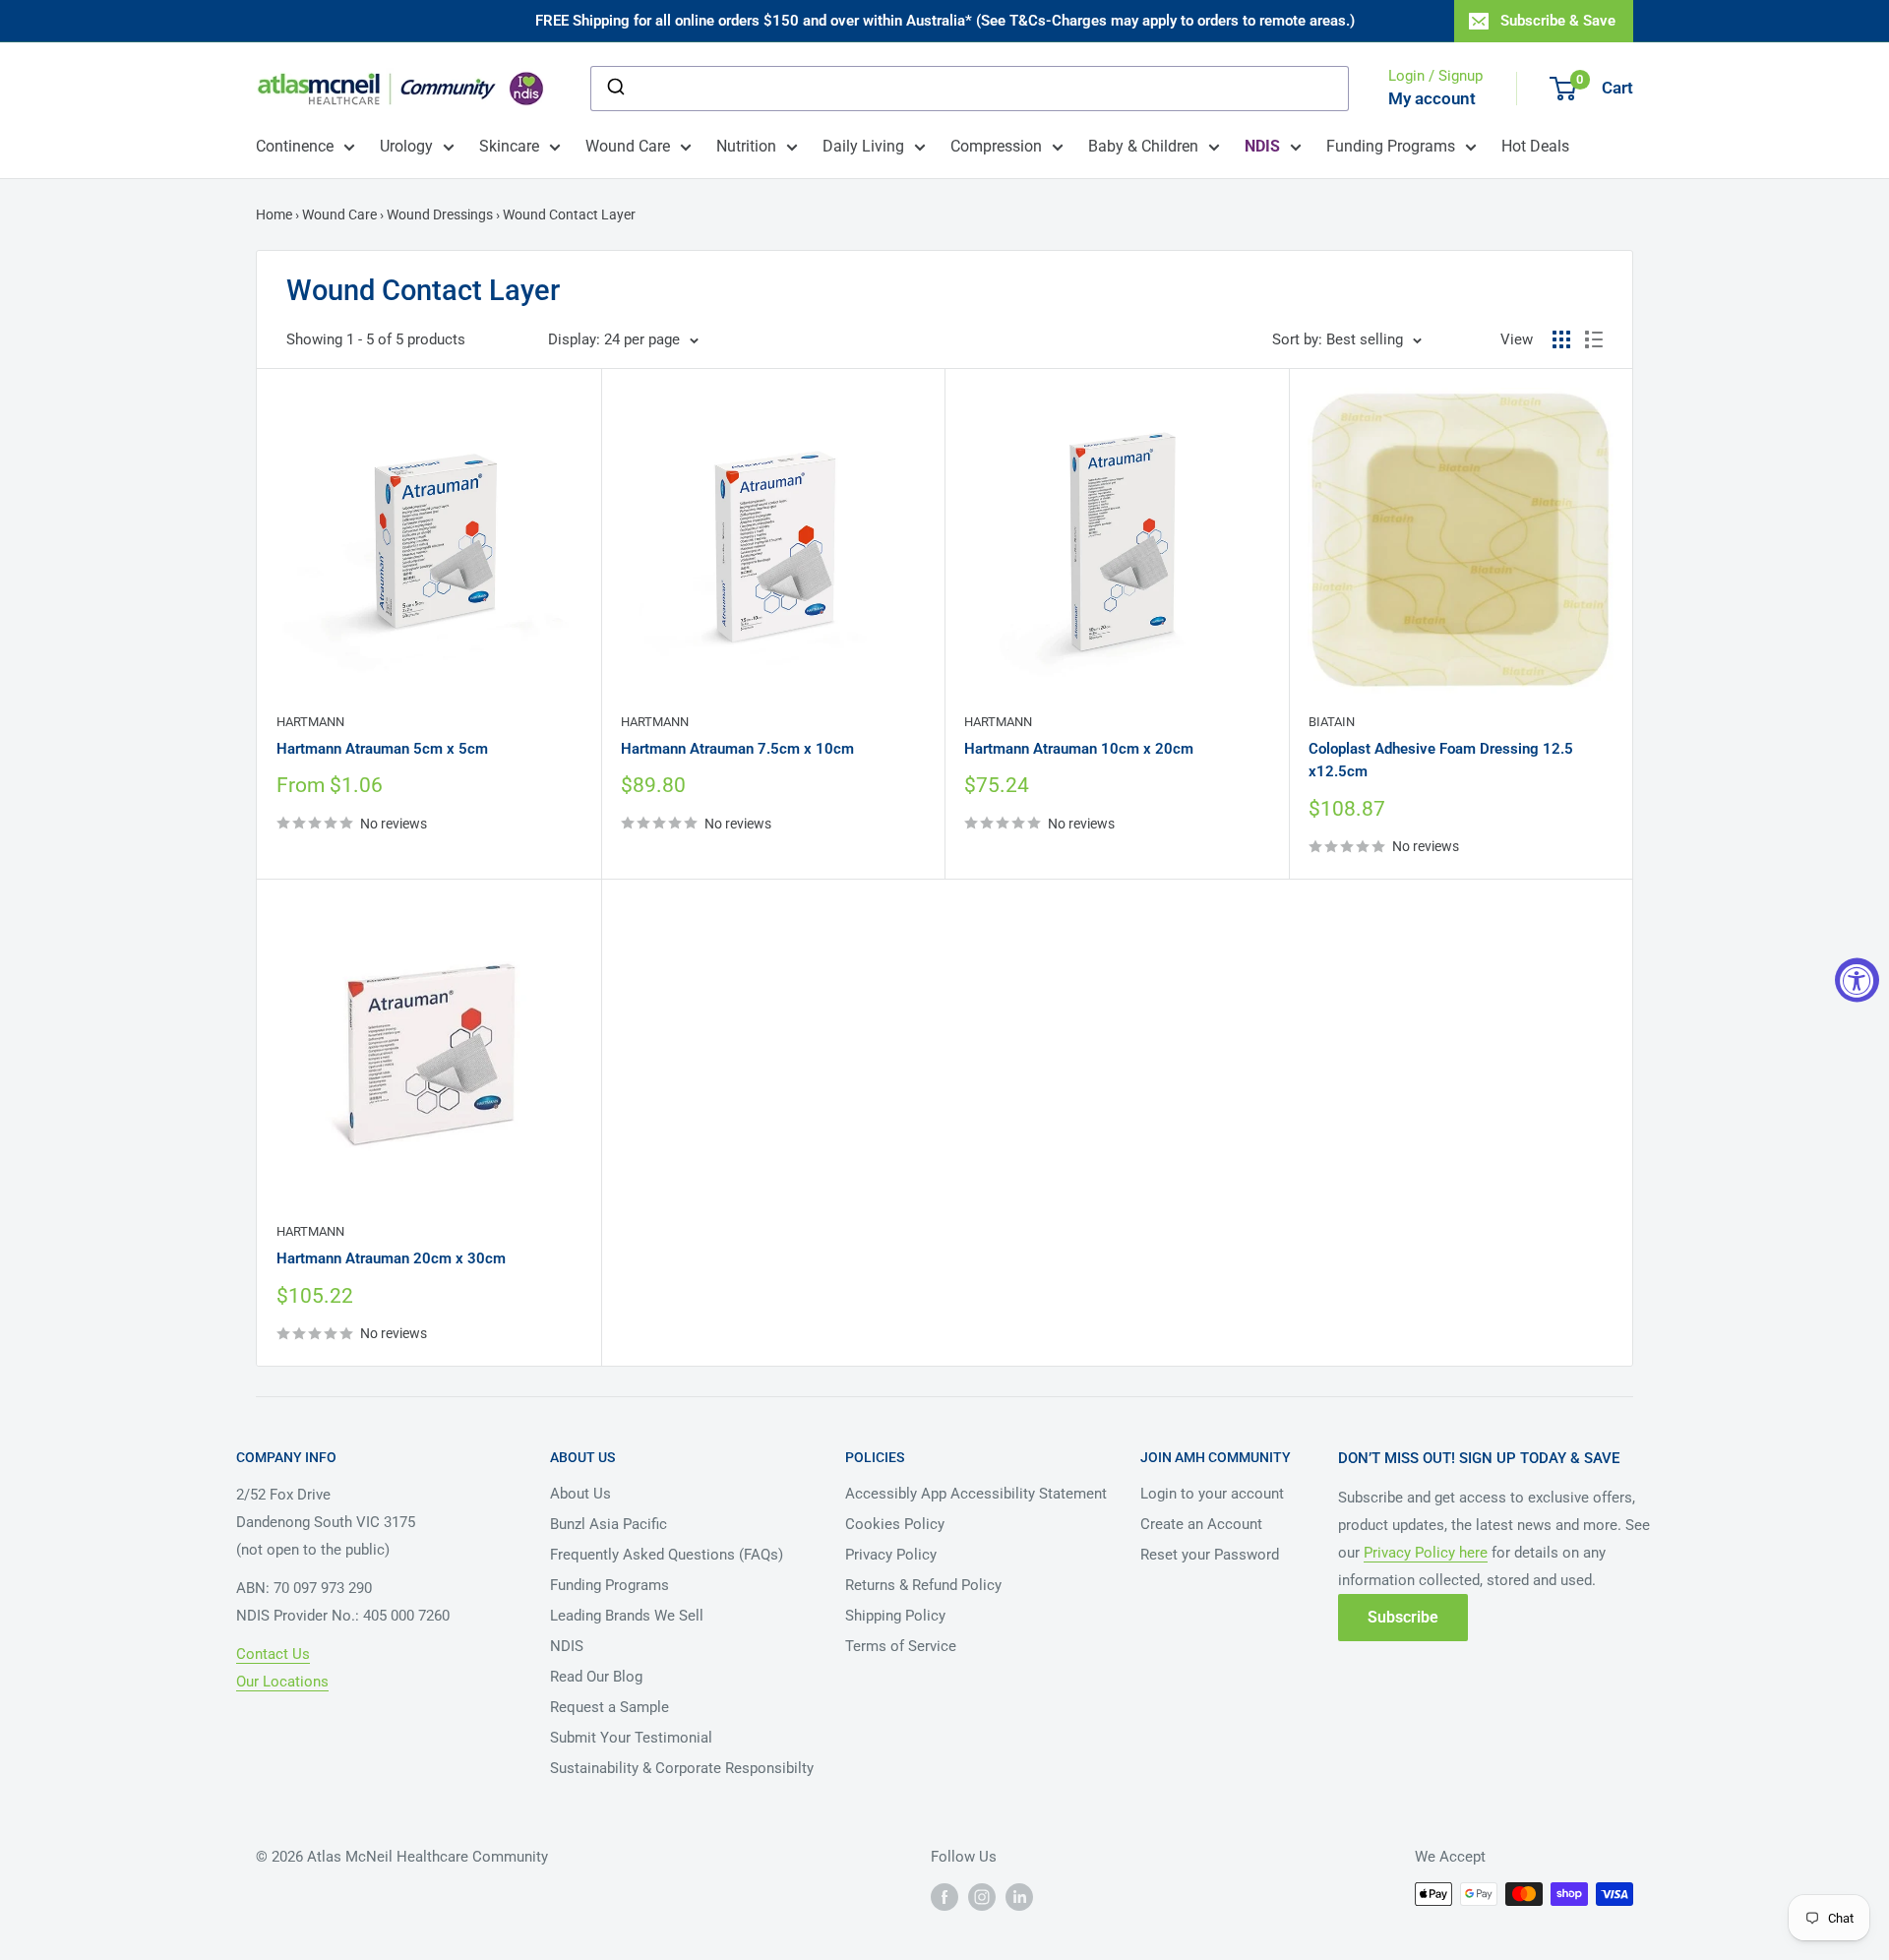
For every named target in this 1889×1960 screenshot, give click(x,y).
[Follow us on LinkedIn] (1019, 1896)
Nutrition (746, 146)
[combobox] (970, 89)
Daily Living (863, 146)
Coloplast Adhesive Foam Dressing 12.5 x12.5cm (1441, 760)
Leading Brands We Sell (627, 1616)
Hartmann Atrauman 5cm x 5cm (382, 749)
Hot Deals (1535, 146)
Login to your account (1212, 1494)
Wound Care (628, 146)
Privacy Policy (891, 1555)
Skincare (509, 146)
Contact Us (273, 1654)
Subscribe (1403, 1617)
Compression (996, 146)
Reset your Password (1210, 1555)
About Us (580, 1494)
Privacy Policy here (1426, 1553)
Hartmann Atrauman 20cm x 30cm (391, 1258)
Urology (406, 146)
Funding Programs (1391, 146)
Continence (295, 146)
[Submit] (614, 89)
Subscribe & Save (1558, 21)
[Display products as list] (1594, 339)
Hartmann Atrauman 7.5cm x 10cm (737, 749)
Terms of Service (901, 1646)
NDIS (567, 1646)
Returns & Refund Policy (923, 1585)
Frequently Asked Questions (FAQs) (667, 1555)
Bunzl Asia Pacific (609, 1524)
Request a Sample (609, 1707)
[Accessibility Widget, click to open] (1857, 980)
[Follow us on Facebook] (944, 1896)
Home (275, 214)
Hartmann (310, 722)
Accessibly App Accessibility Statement (976, 1494)
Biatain (1332, 722)
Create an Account (1201, 1524)
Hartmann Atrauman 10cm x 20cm (1079, 749)
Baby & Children (1143, 146)
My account (1432, 98)
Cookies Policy (895, 1524)
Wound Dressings (440, 214)
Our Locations (282, 1682)
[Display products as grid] (1561, 339)
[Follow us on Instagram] (982, 1896)
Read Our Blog (596, 1677)
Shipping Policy (895, 1616)
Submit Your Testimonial (631, 1738)
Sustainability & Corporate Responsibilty (682, 1768)
